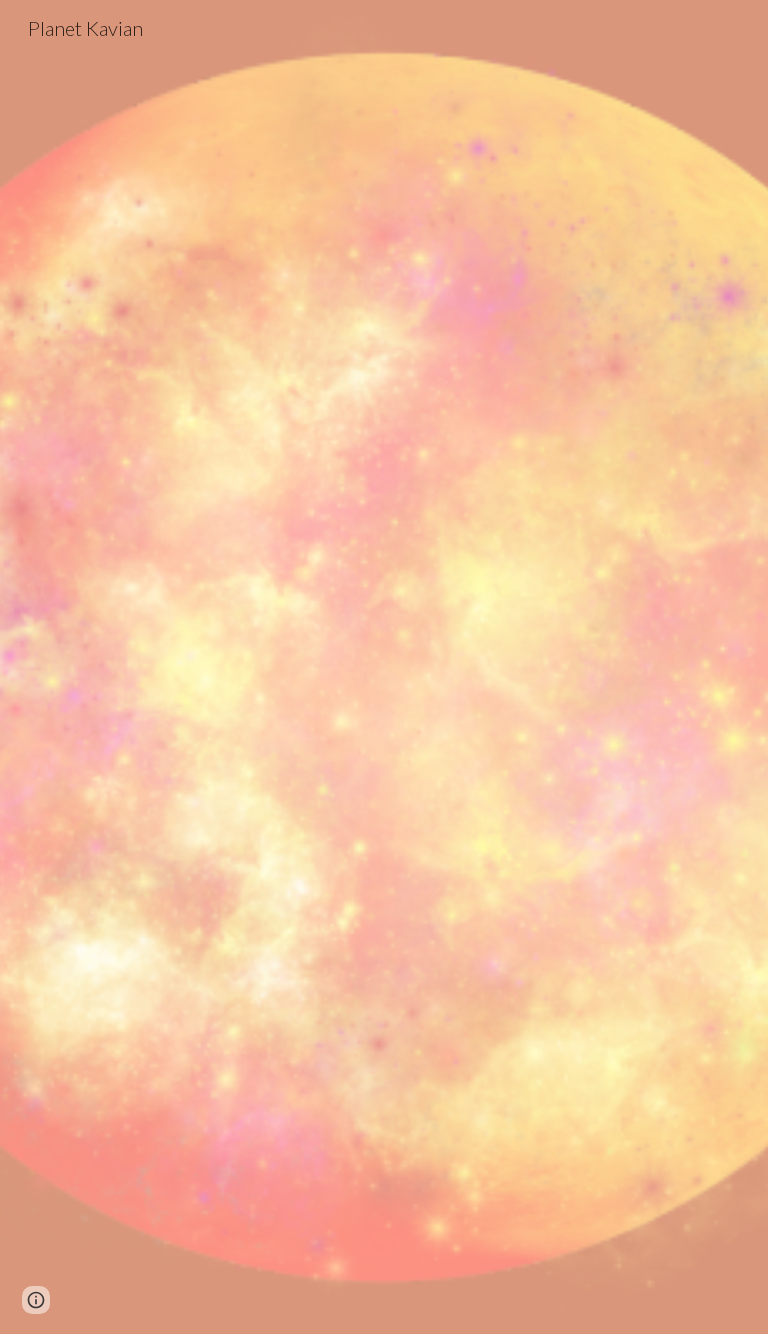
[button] (36, 1300)
